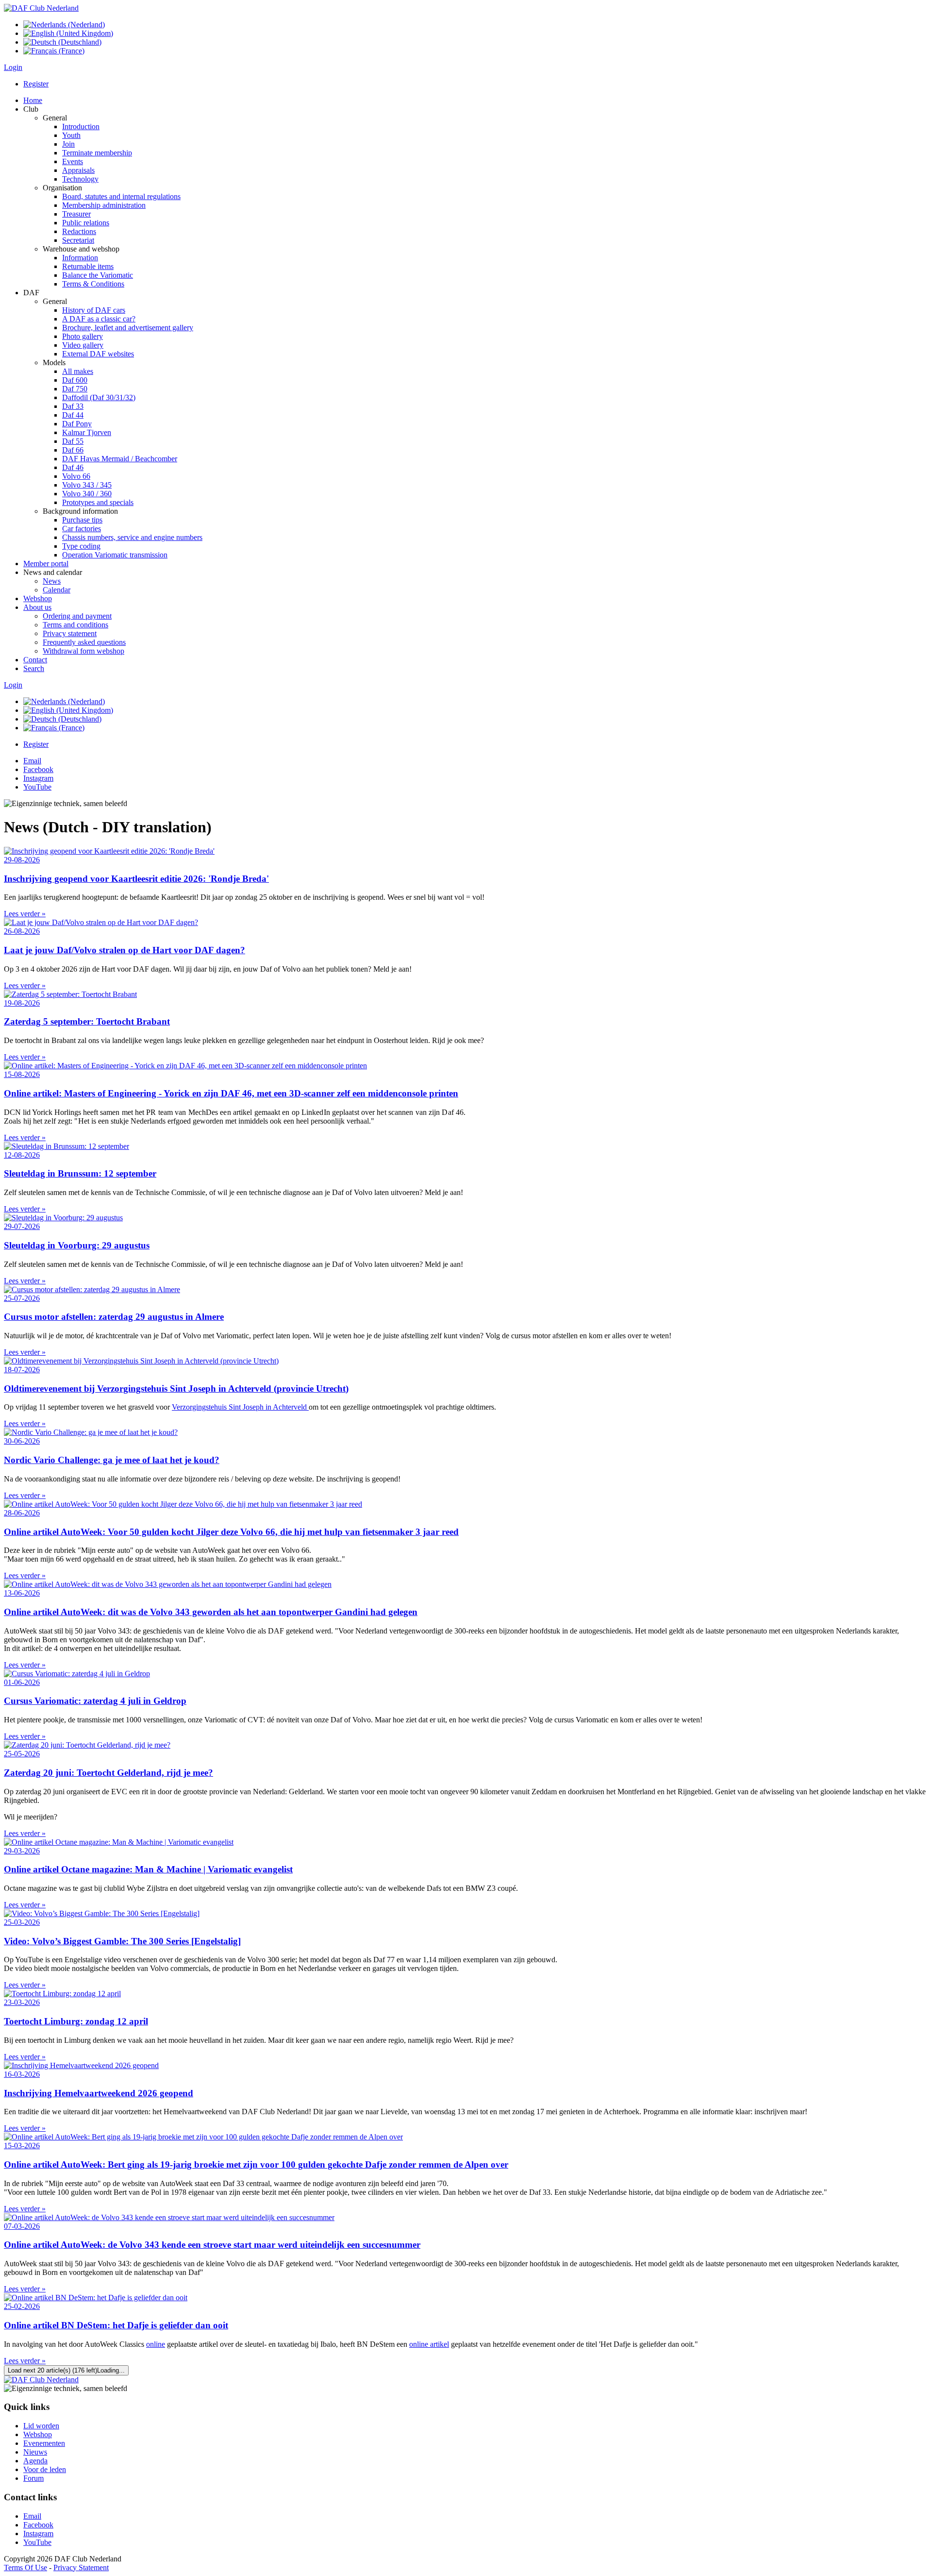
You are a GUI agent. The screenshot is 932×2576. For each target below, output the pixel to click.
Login (13, 67)
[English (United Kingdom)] (68, 33)
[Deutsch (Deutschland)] (62, 42)
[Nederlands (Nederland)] (64, 25)
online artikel (429, 2344)
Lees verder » (25, 914)
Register (36, 84)
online (156, 2344)
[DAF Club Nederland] (41, 8)
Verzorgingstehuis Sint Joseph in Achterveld (240, 1407)
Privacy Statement (81, 2568)
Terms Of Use (25, 2568)
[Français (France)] (54, 51)
